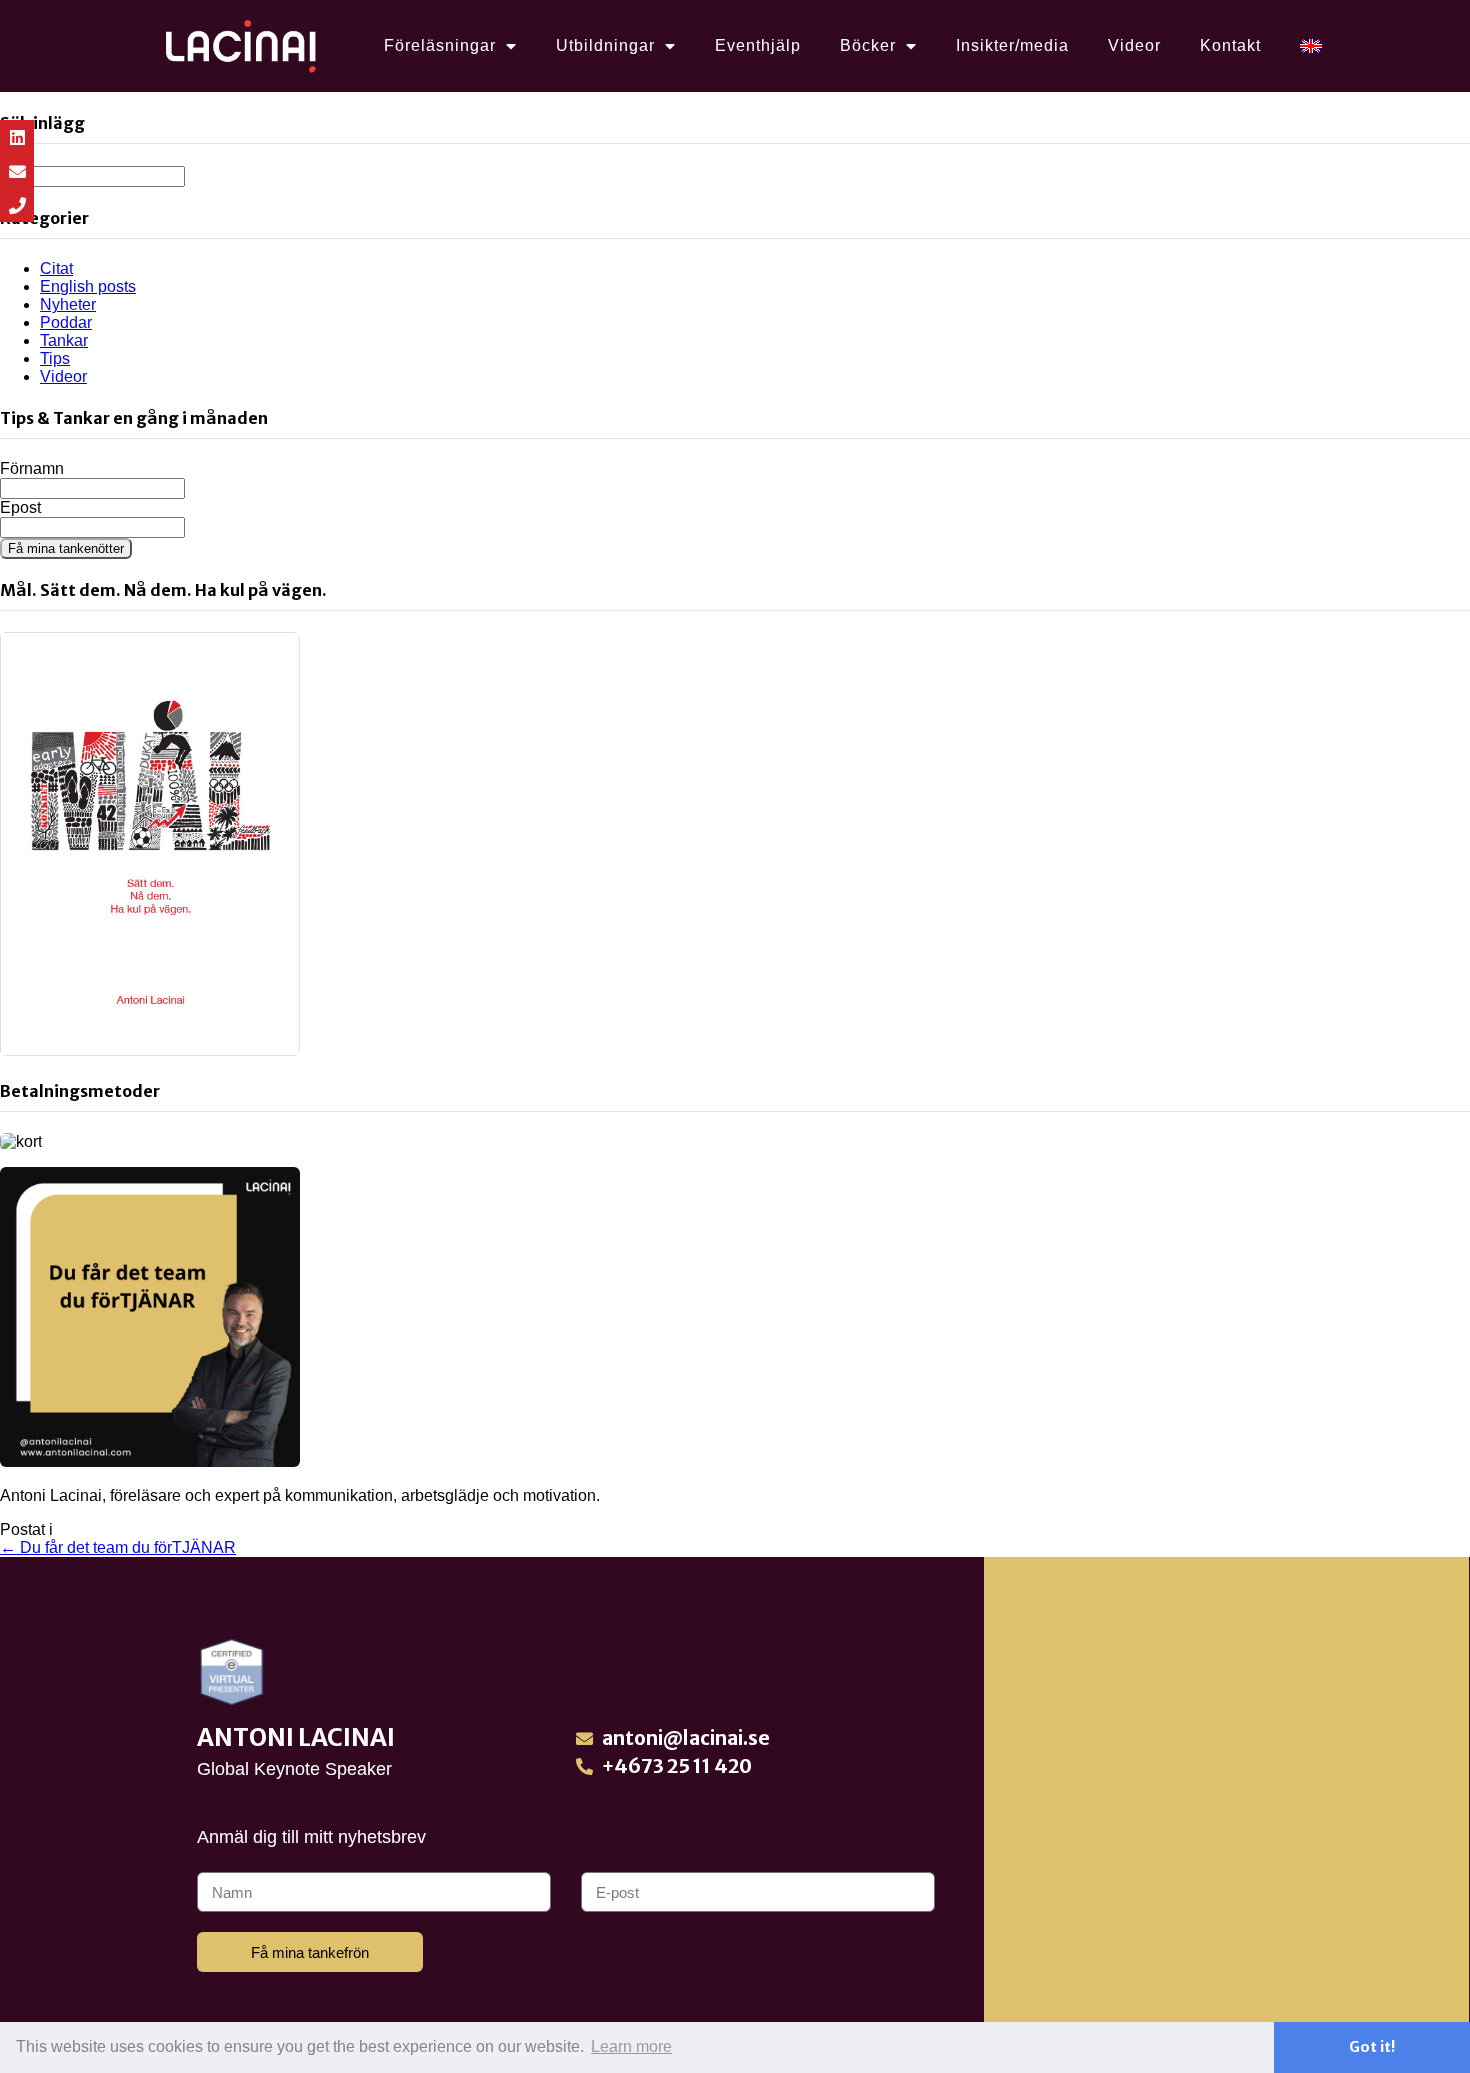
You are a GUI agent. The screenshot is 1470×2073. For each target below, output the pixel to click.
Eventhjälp (758, 45)
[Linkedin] (17, 137)
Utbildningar (605, 45)
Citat (56, 268)
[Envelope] (17, 171)
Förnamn (32, 468)
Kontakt (1230, 45)
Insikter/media (1012, 45)
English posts (88, 286)
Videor (1134, 45)
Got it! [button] (1372, 2047)
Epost (20, 507)
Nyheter (68, 304)
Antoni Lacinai (296, 1737)
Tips (55, 358)
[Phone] (17, 205)
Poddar (66, 322)
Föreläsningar (440, 45)
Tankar (64, 340)
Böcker (868, 45)
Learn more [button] (631, 2046)
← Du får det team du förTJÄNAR (118, 1547)
